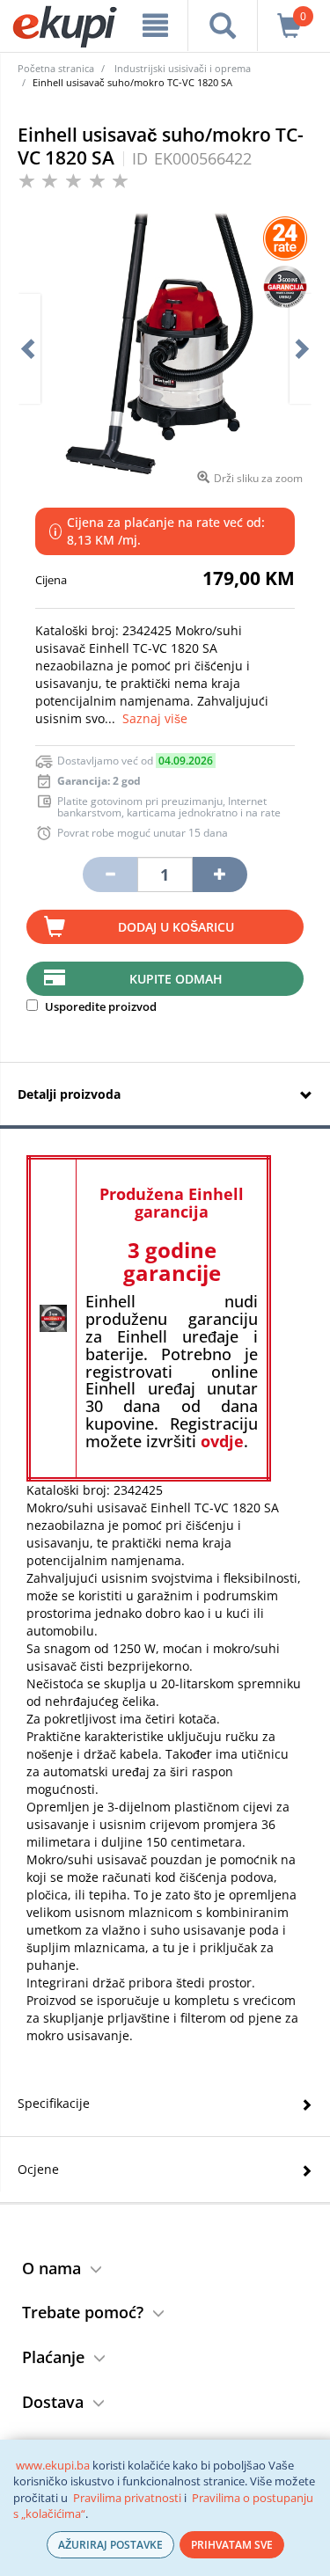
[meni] (155, 26)
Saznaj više (155, 718)
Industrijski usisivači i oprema (183, 68)
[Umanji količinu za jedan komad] (110, 875)
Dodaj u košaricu (176, 927)
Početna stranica (56, 68)
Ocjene (38, 2169)
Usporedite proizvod (99, 1006)
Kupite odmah (176, 979)
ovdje (222, 1441)
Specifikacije (54, 2103)
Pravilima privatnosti (127, 2498)
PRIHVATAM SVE (232, 2545)
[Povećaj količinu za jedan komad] (220, 875)
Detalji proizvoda (69, 1094)
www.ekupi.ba (53, 2465)
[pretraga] (222, 26)
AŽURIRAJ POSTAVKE (110, 2545)
